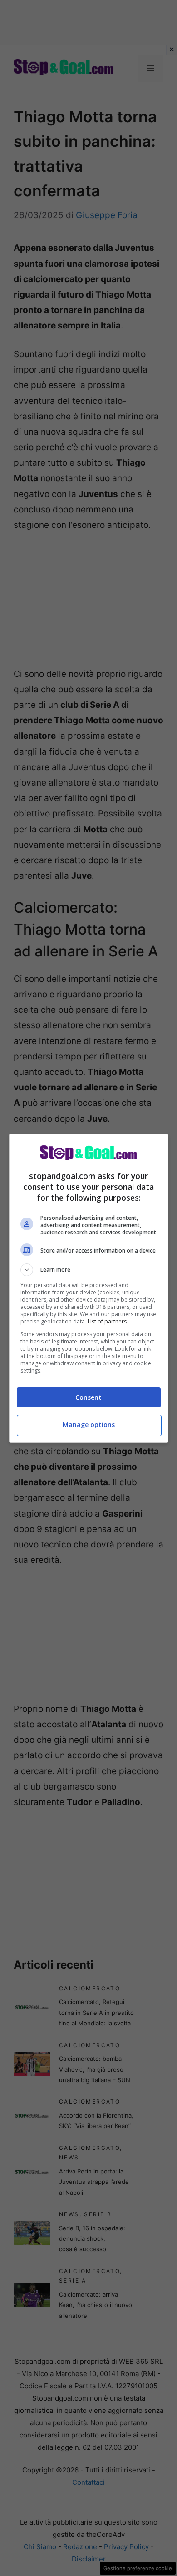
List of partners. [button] (108, 1321)
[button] (89, 1270)
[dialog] (89, 1288)
